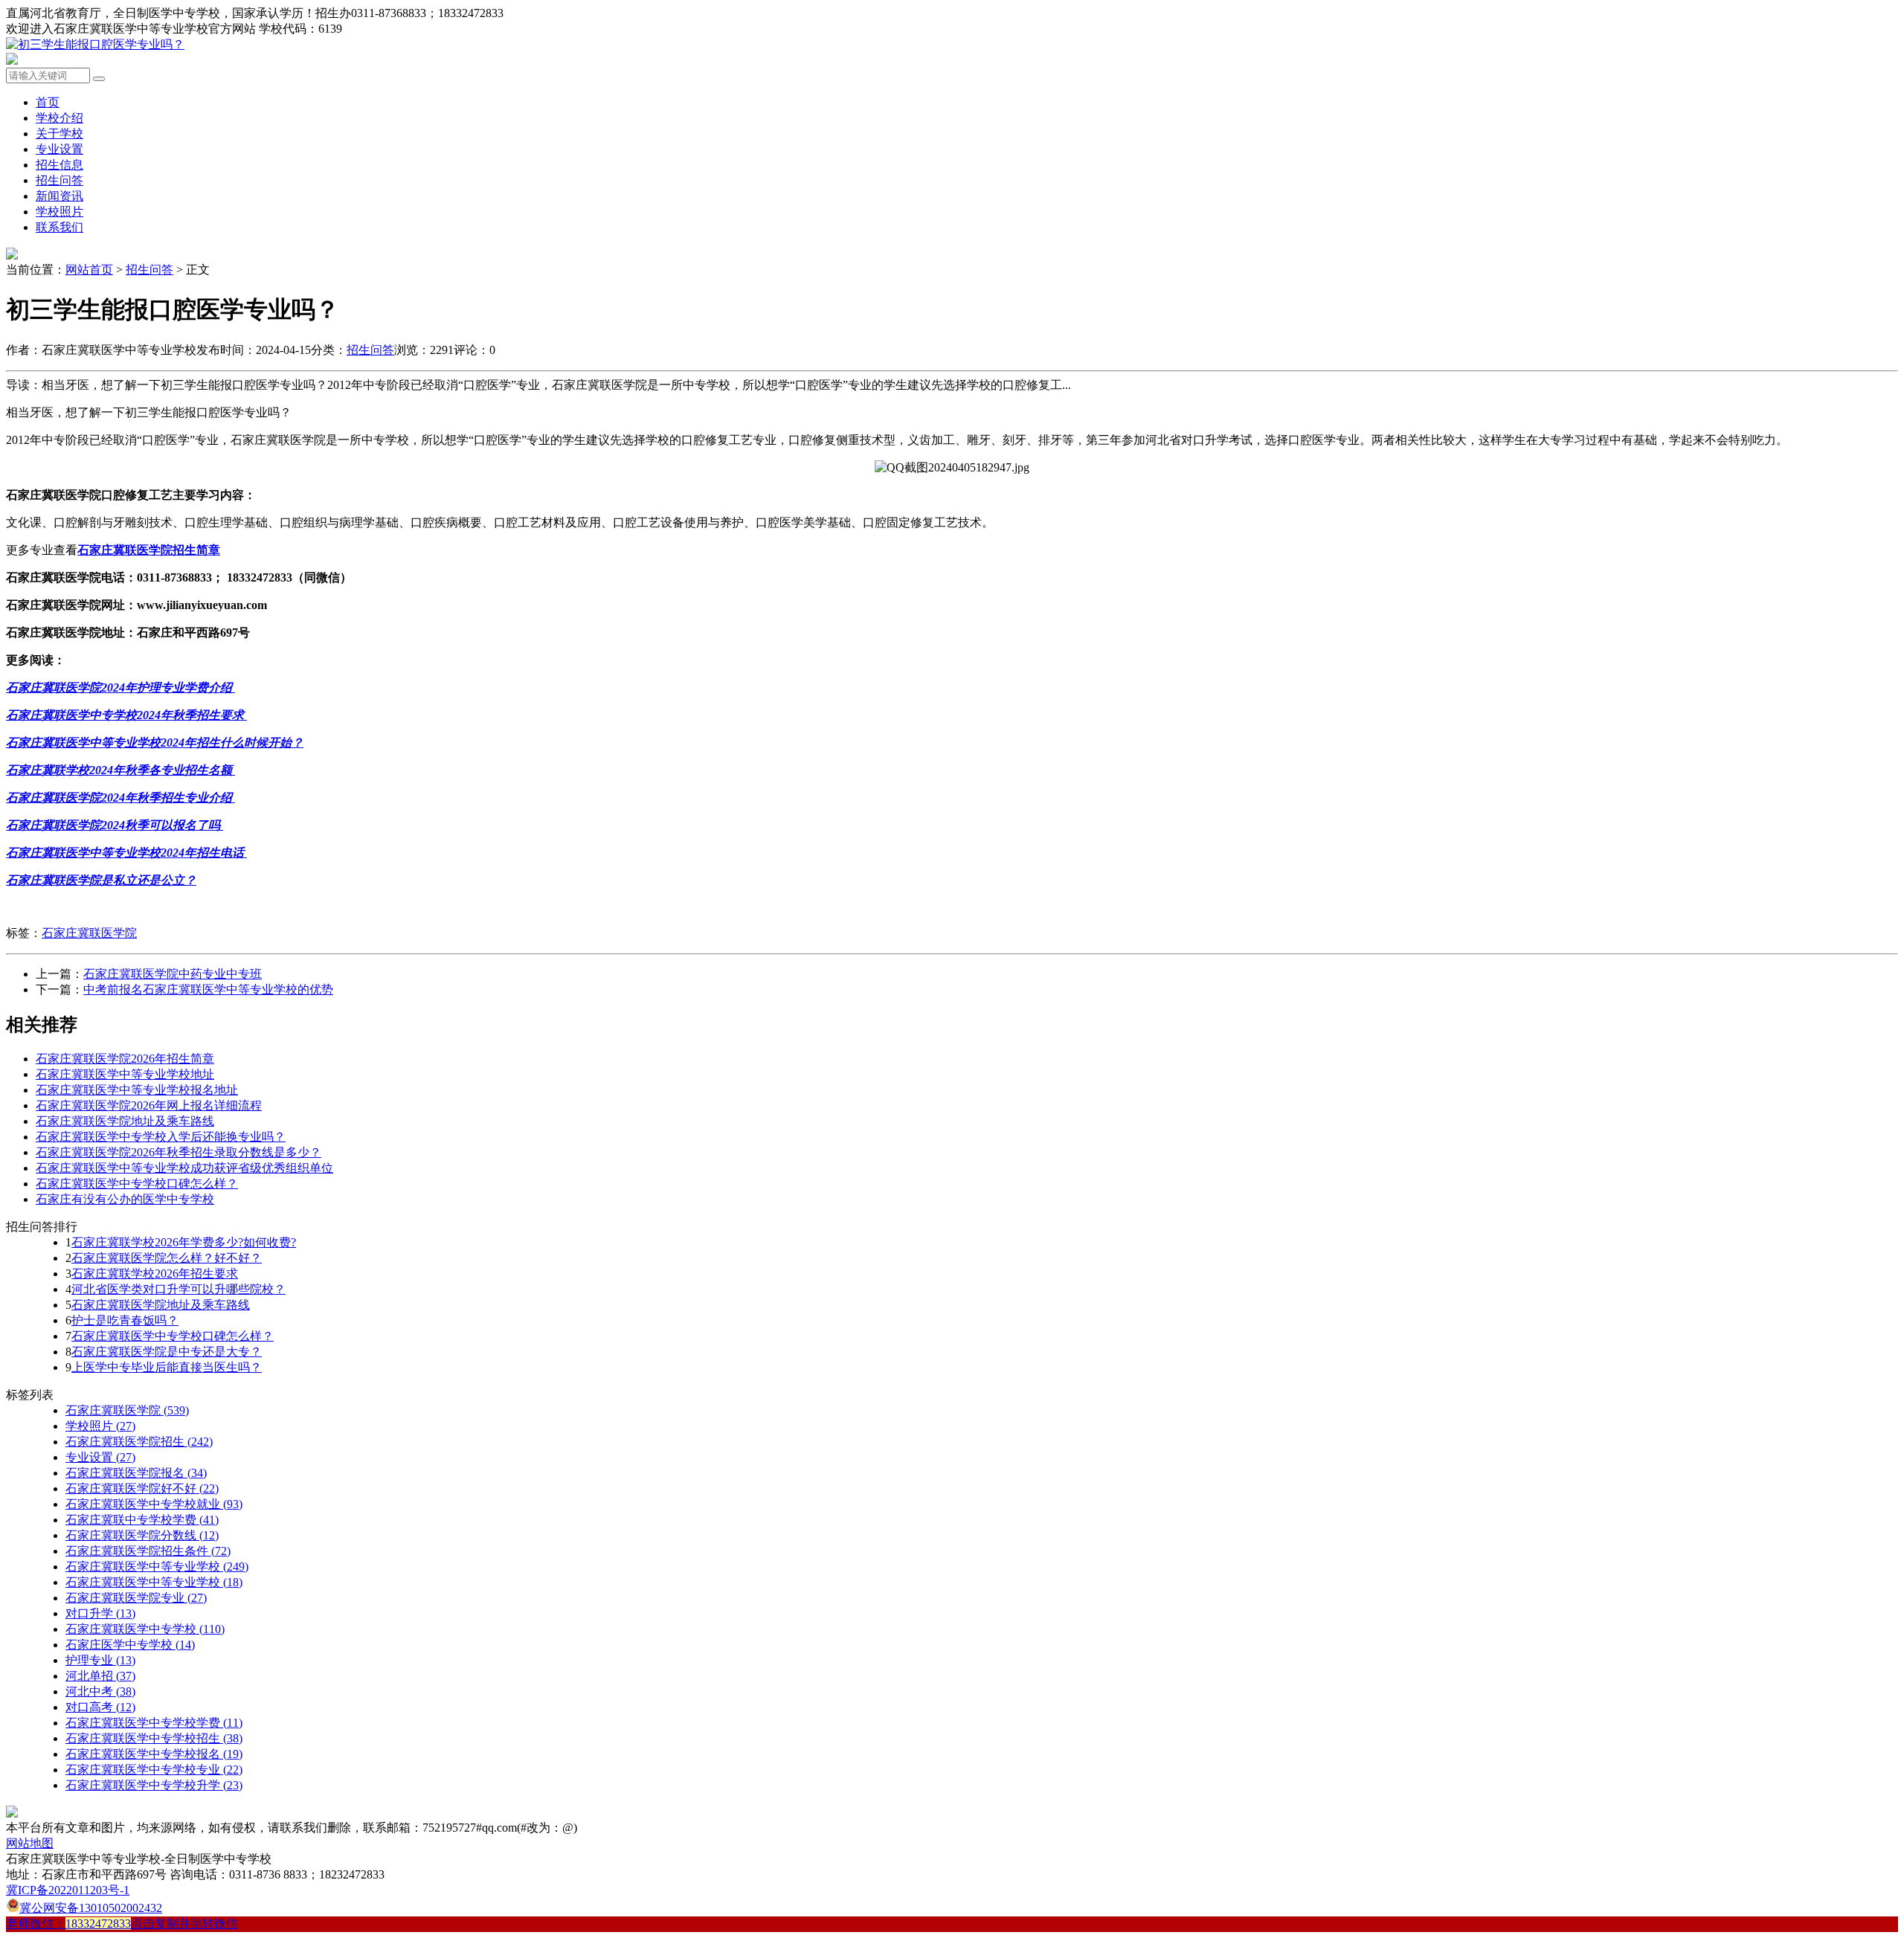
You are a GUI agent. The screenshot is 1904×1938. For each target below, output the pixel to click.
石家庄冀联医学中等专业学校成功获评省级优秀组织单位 (184, 1168)
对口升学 (100, 1613)
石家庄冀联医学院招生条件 (148, 1551)
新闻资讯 (59, 196)
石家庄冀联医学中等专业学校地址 (125, 1074)
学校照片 (59, 212)
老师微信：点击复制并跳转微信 (122, 1923)
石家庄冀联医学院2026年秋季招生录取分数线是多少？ (178, 1152)
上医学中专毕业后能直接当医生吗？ (167, 1367)
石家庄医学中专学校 (130, 1645)
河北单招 (100, 1676)
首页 (48, 102)
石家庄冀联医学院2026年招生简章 (125, 1059)
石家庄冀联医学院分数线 (142, 1535)
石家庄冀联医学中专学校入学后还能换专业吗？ (161, 1137)
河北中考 (100, 1691)
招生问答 (59, 180)
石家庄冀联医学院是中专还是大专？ (167, 1352)
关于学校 (59, 133)
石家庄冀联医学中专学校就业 (154, 1504)
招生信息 (59, 165)
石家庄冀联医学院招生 (139, 1442)
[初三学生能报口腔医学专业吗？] (95, 44)
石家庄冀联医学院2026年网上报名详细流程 (149, 1105)
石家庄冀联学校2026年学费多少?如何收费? (184, 1242)
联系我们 (59, 227)
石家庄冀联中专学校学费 (142, 1520)
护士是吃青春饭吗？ (125, 1320)
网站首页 (89, 270)
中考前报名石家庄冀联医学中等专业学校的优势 (208, 989)
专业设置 (59, 149)
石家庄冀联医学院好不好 (142, 1488)
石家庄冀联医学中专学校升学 (154, 1785)
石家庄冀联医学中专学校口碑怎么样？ (137, 1184)
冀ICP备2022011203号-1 (68, 1890)
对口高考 (100, 1707)
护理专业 (100, 1660)
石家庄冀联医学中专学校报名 (154, 1754)
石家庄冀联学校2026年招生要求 (155, 1274)
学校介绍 (59, 118)
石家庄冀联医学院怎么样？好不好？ (167, 1258)
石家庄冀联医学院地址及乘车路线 (125, 1121)
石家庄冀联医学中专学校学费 (154, 1723)
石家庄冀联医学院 (89, 933)
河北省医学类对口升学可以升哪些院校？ (178, 1289)
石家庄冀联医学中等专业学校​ (154, 1582)
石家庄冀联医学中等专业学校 (157, 1567)
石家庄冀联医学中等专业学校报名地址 (137, 1090)
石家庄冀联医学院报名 (136, 1473)
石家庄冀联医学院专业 (136, 1598)
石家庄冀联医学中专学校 (145, 1629)
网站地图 (30, 1843)
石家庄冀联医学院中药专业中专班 (173, 974)
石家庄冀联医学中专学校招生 (154, 1738)
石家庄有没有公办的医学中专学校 (125, 1199)
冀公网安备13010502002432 (91, 1908)
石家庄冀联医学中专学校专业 (154, 1770)
